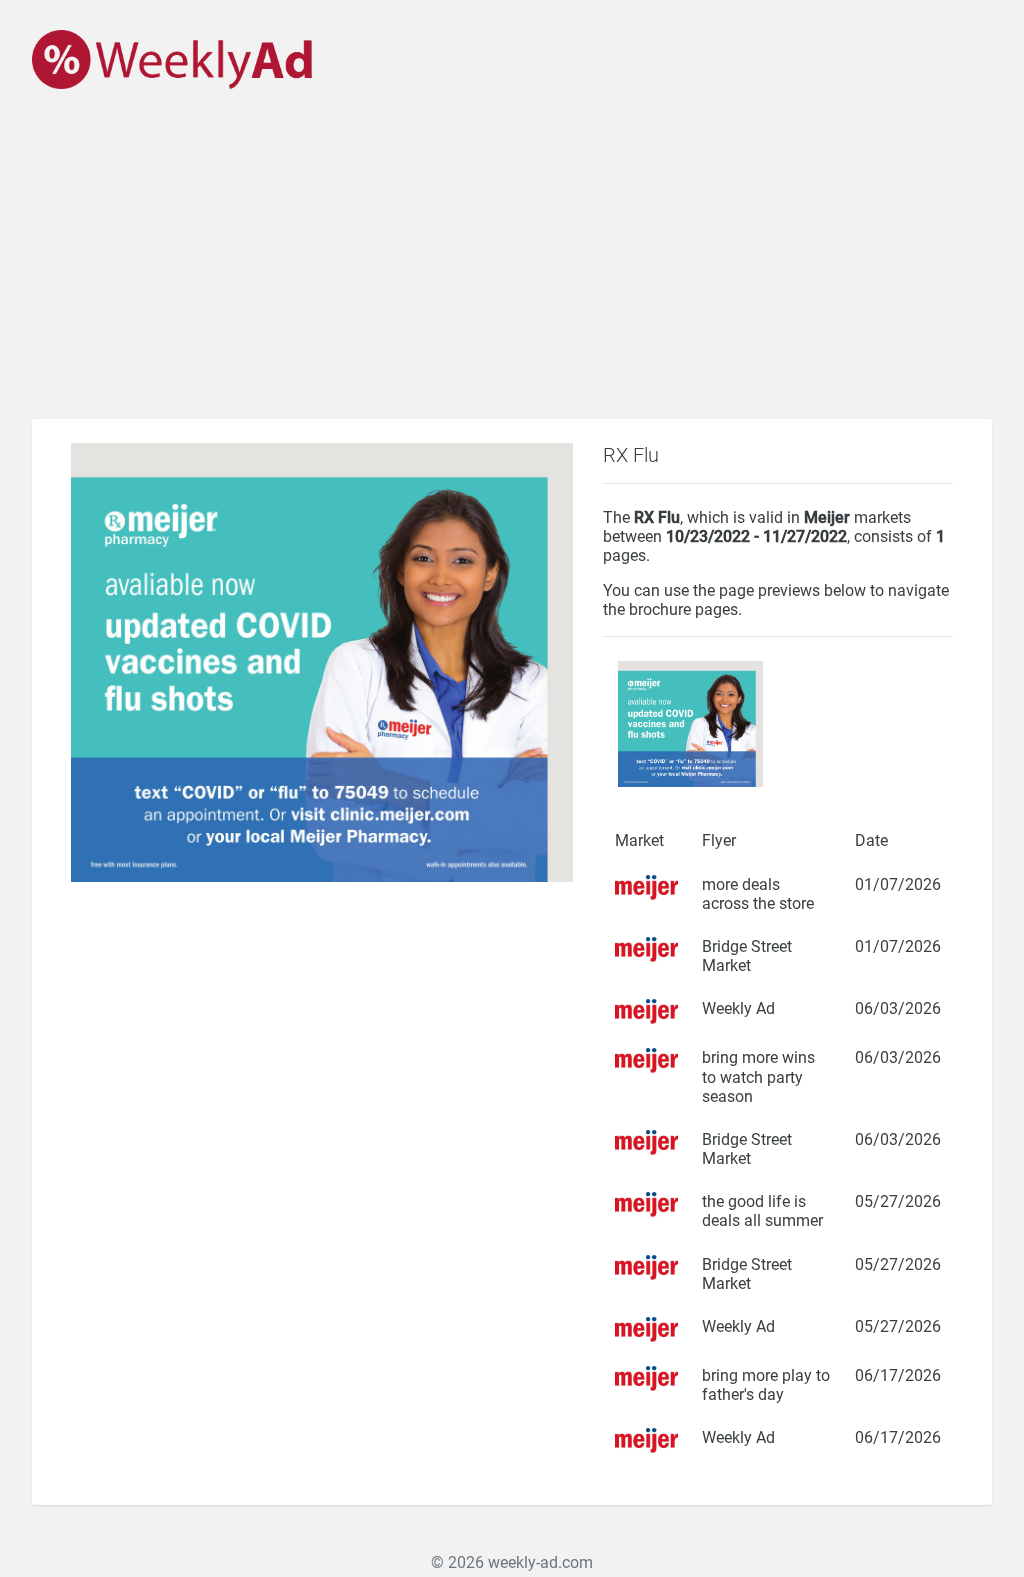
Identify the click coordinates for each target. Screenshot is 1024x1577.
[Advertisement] (512, 269)
